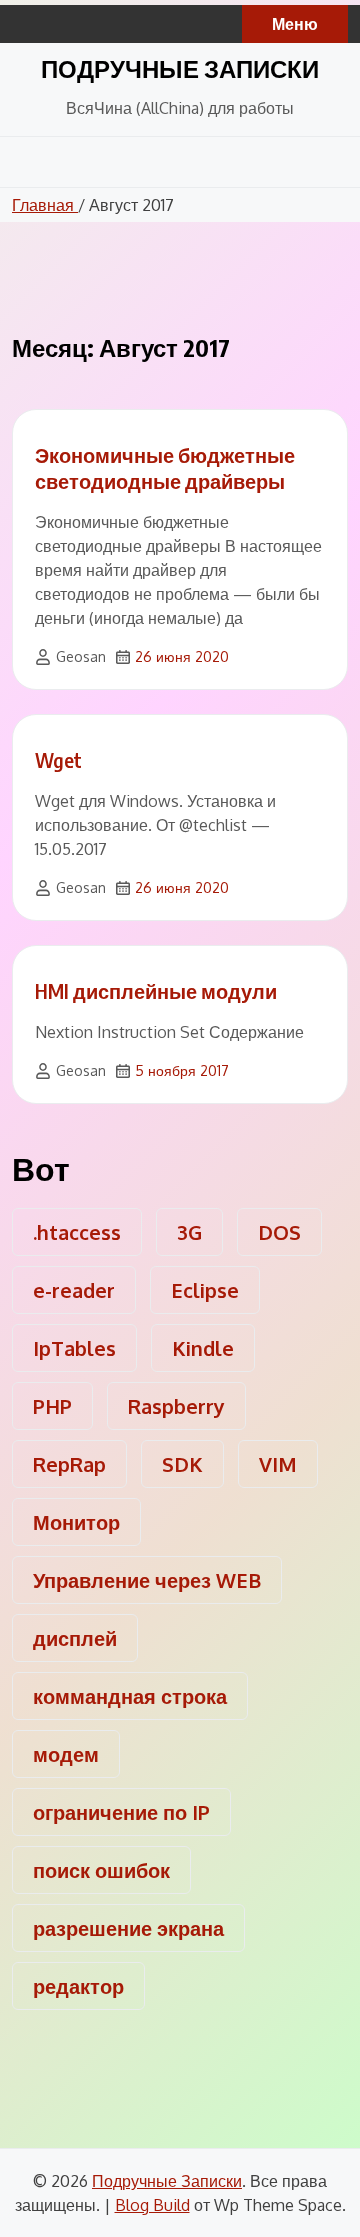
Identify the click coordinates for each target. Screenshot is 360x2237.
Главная (45, 205)
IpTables (74, 1348)
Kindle (203, 1348)
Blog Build (152, 2205)
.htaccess (77, 1232)
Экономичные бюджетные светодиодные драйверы (165, 467)
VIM (278, 1464)
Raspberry (176, 1406)
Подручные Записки (180, 68)
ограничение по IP (121, 1812)
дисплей (75, 1638)
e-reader (74, 1290)
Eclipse (205, 1290)
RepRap (69, 1464)
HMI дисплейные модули (156, 990)
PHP (52, 1406)
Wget (58, 759)
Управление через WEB (147, 1580)
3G (189, 1232)
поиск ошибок (101, 1870)
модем (66, 1754)
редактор (78, 1986)
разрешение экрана (128, 1928)
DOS (279, 1232)
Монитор (76, 1522)
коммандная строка (130, 1696)
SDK (182, 1464)
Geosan (81, 656)
